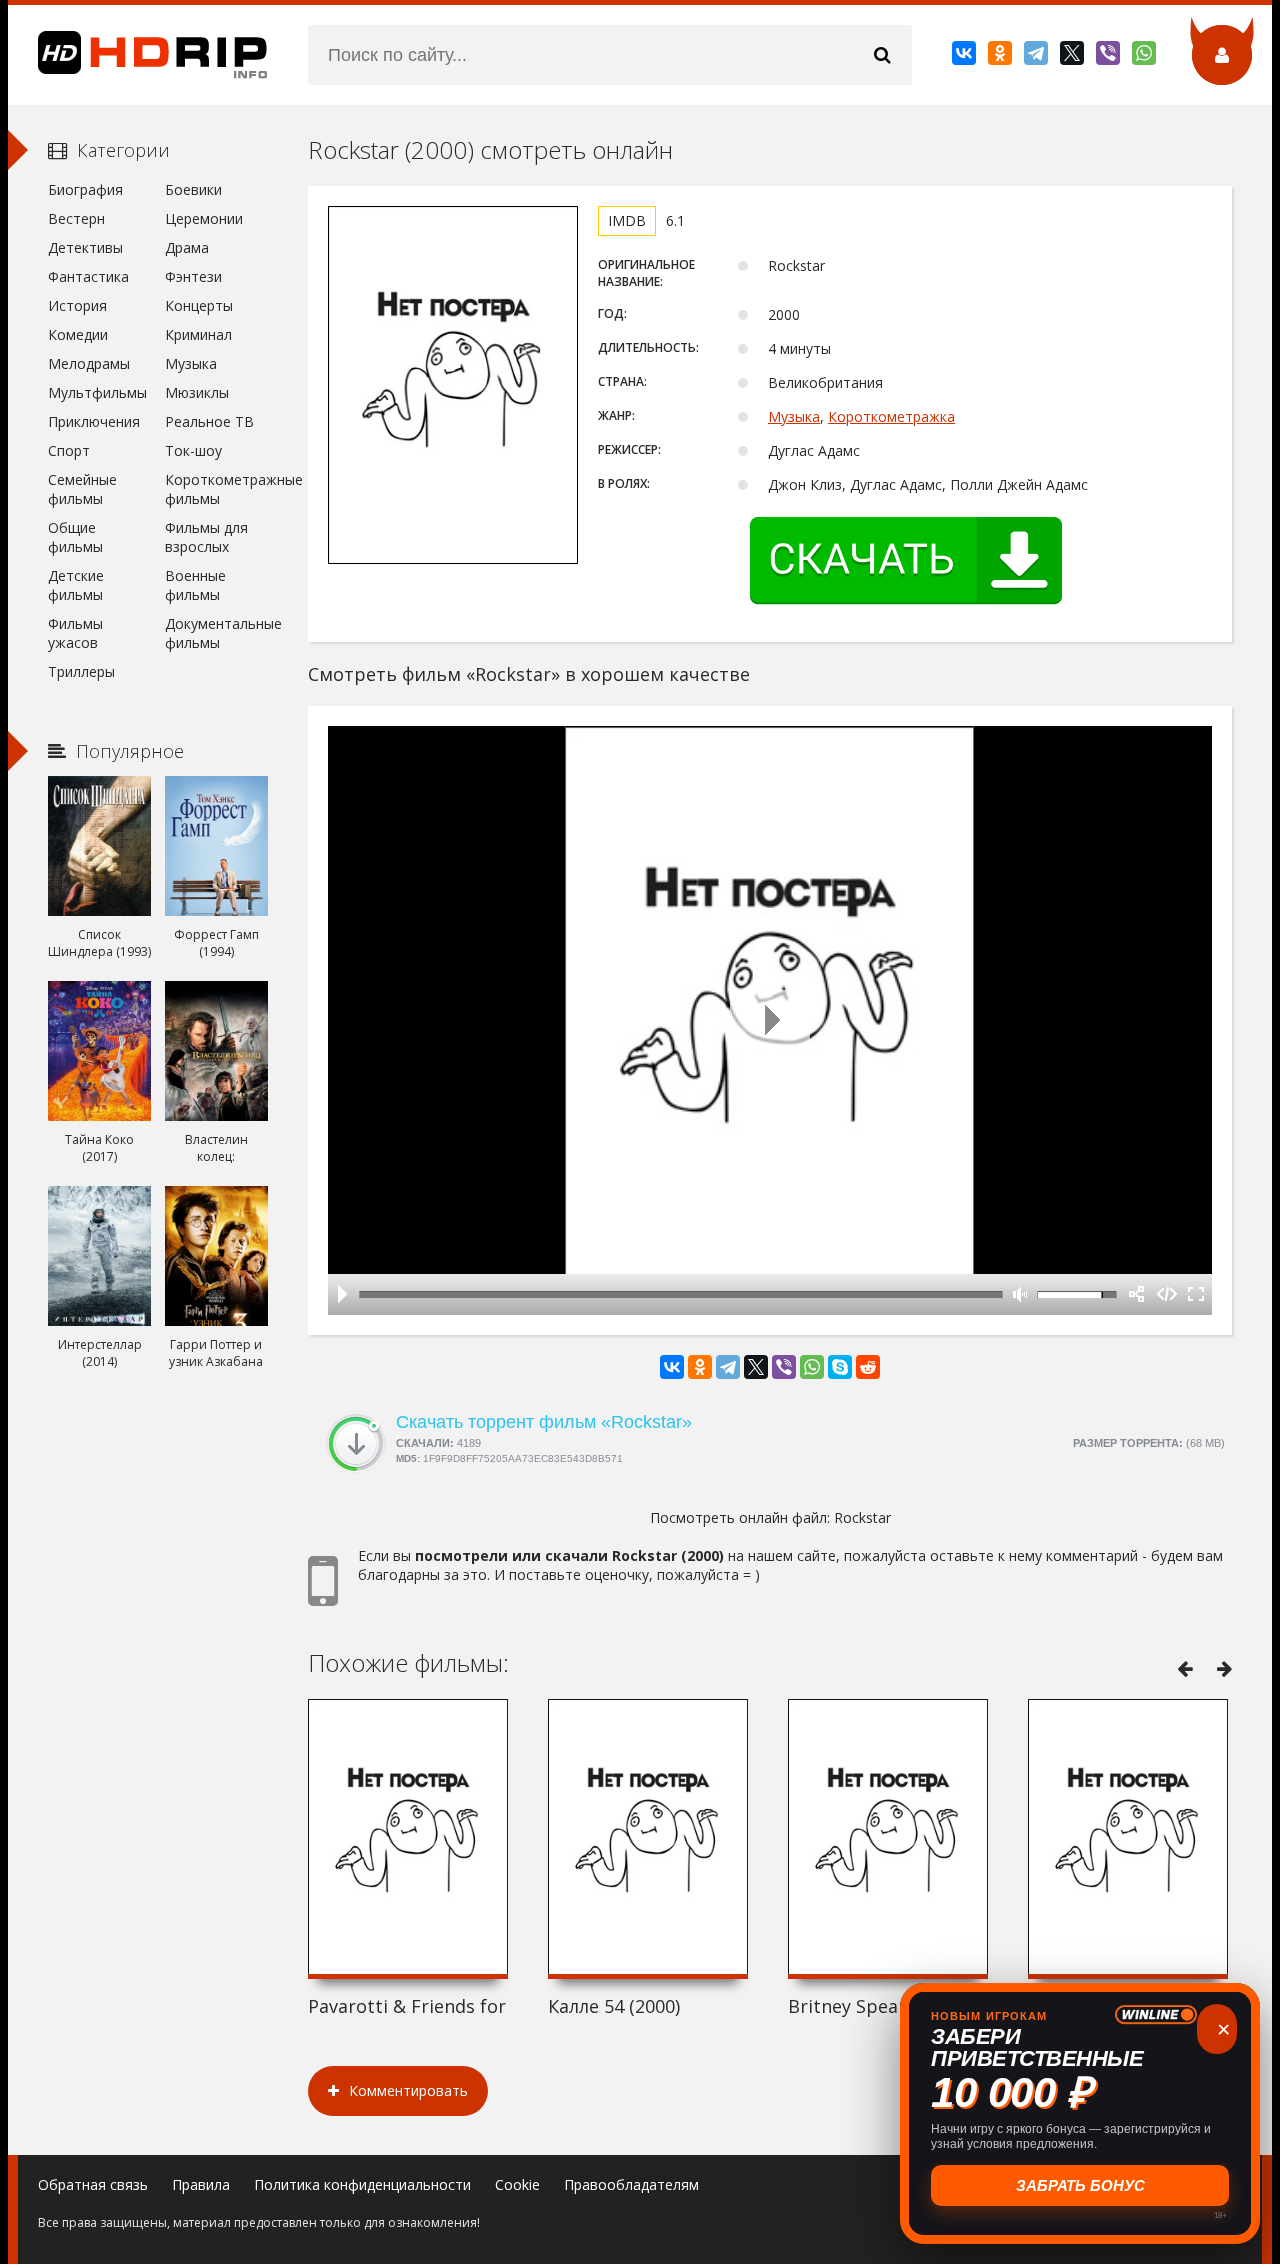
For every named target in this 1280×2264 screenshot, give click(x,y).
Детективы (85, 247)
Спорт (69, 450)
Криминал (198, 334)
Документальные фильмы (216, 633)
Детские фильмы (76, 585)
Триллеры (81, 671)
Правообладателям (631, 2184)
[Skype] (840, 1367)
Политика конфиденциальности (362, 2184)
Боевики (193, 189)
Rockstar (862, 1517)
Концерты (199, 305)
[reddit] (868, 1367)
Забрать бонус (1080, 2185)
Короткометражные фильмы (216, 489)
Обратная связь (93, 2184)
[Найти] (882, 55)
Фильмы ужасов (75, 633)
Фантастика (88, 276)
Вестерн (76, 218)
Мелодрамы (89, 363)
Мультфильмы (97, 392)
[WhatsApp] (1145, 57)
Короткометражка (891, 416)
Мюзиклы (197, 392)
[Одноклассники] (1001, 57)
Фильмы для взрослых (206, 537)
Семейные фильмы (82, 489)
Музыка (794, 416)
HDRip (138, 55)
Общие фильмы (75, 537)
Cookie (517, 2184)
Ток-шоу (193, 450)
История (77, 305)
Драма (187, 247)
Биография (85, 189)
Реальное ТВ (209, 421)
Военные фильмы (195, 585)
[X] (1073, 57)
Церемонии (204, 218)
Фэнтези (193, 276)
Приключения (94, 421)
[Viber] (1109, 57)
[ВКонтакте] (965, 57)
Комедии (78, 334)
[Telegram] (1037, 57)
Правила (201, 2184)
